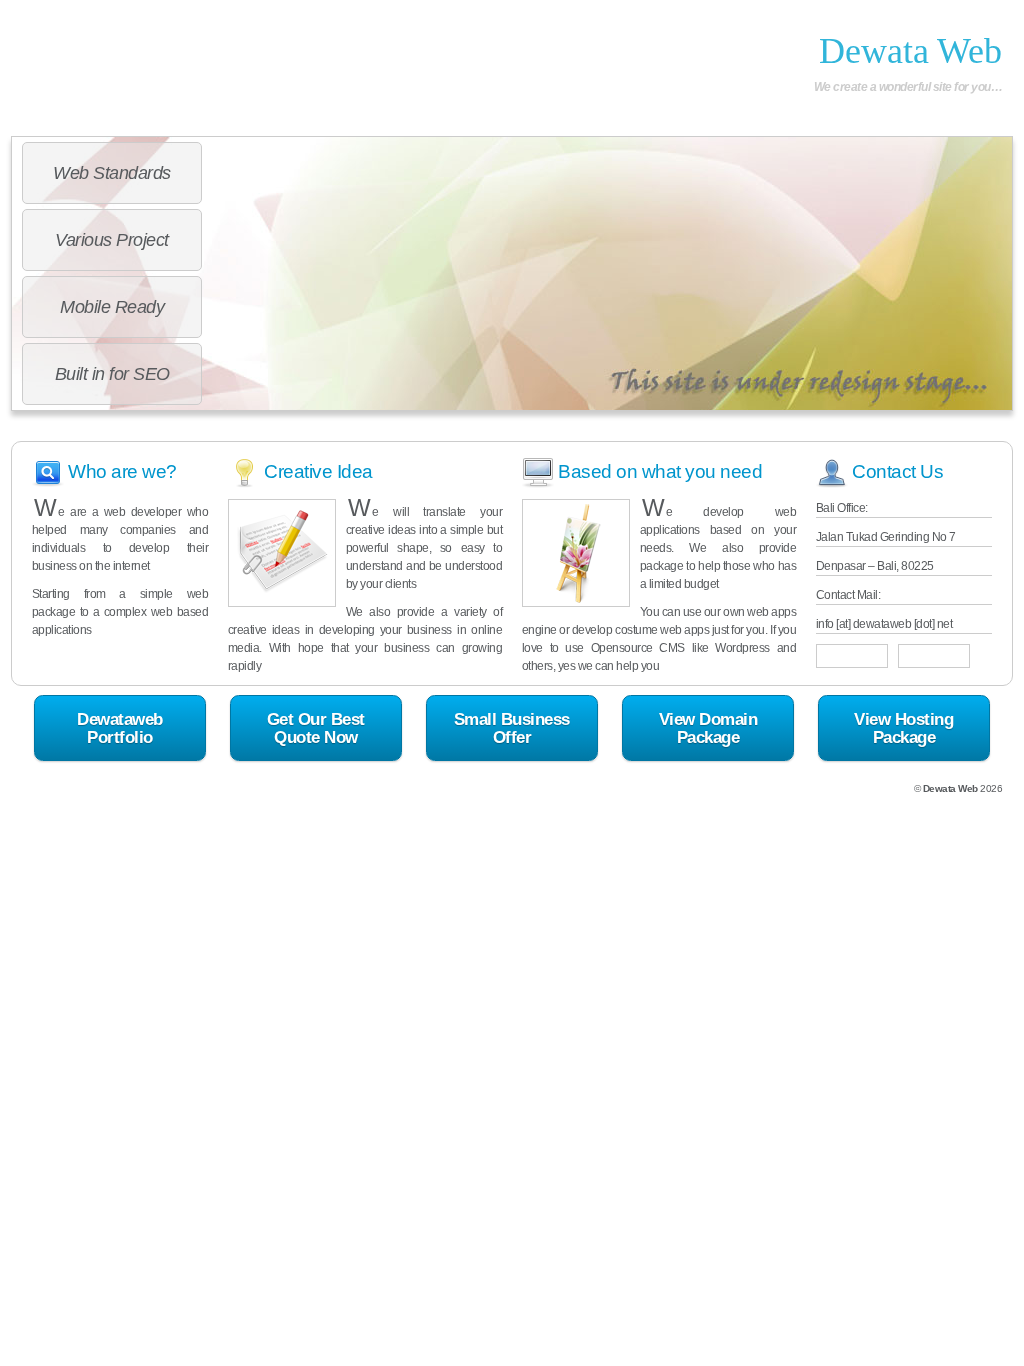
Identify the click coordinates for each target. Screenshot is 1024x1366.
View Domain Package (708, 728)
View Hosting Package (903, 728)
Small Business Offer (512, 728)
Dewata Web (910, 51)
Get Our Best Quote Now (316, 728)
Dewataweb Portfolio (120, 728)
